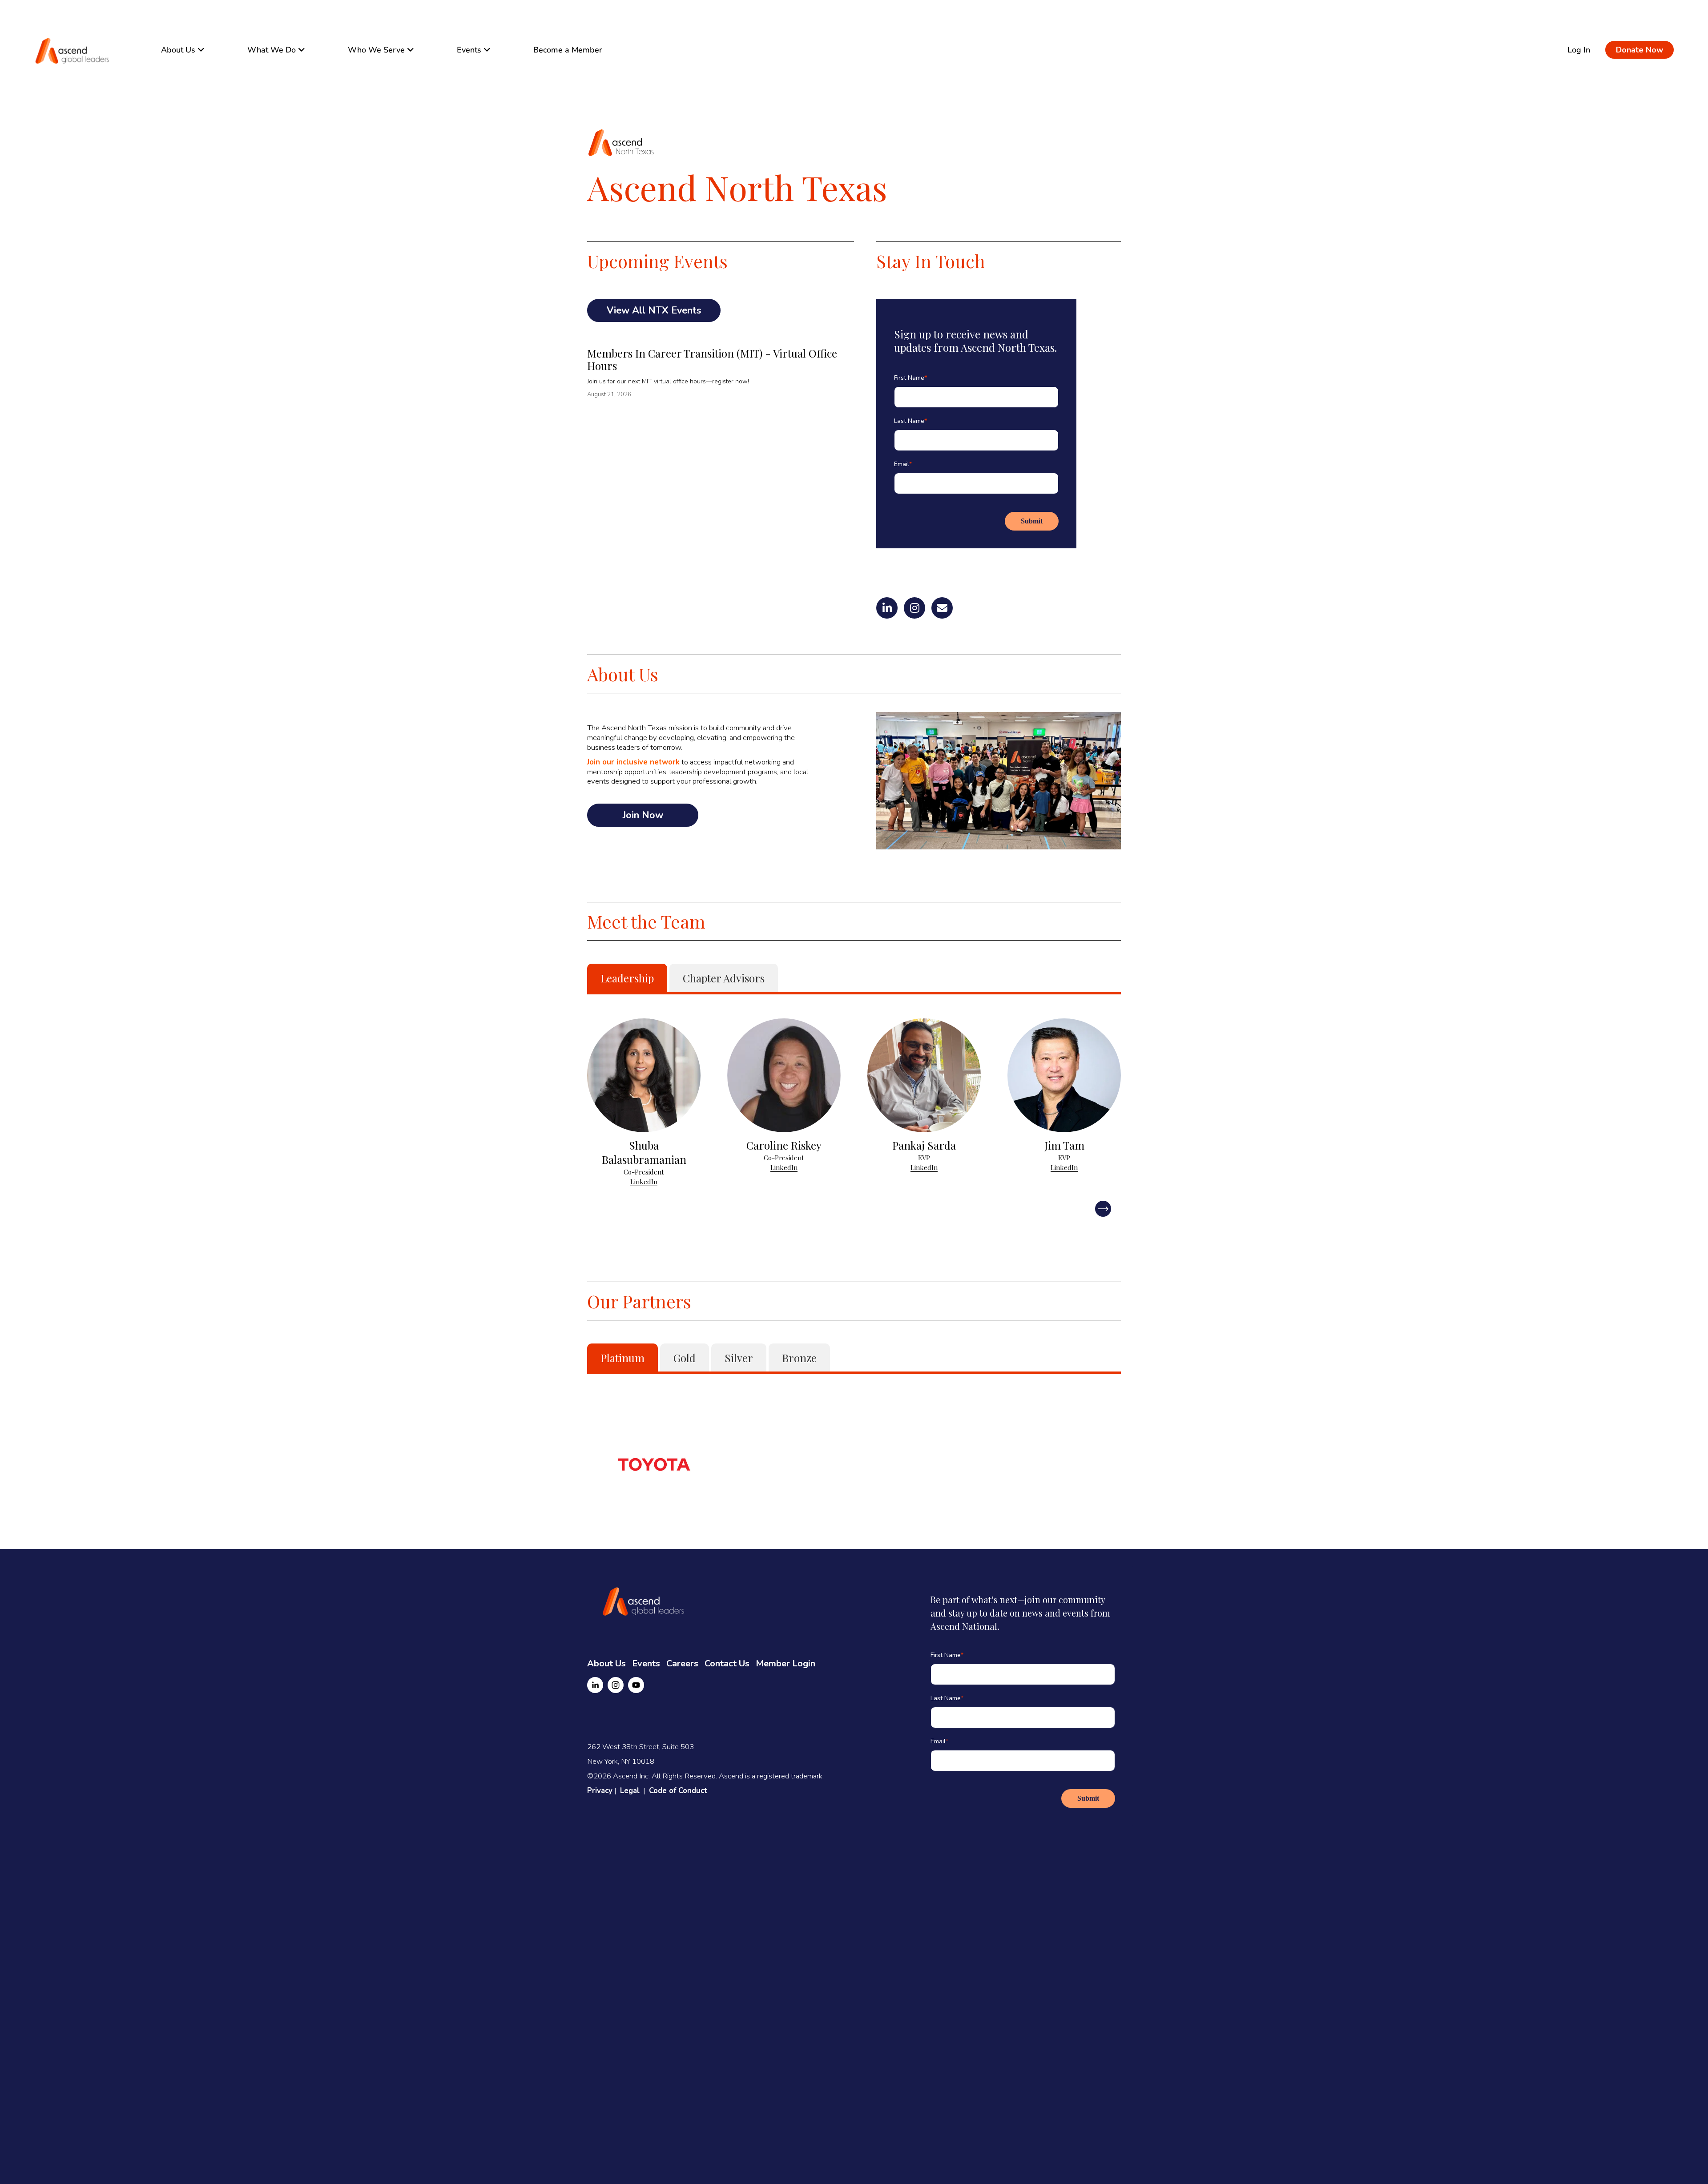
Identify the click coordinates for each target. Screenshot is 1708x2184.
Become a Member (568, 50)
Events (646, 1663)
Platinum (622, 1358)
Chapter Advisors (724, 978)
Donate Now (1640, 50)
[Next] (1103, 1209)
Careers (682, 1663)
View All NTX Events (654, 310)
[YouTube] (636, 1685)
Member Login (786, 1663)
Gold (685, 1358)
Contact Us (727, 1663)
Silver (739, 1358)
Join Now (643, 815)
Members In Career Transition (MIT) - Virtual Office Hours (712, 359)
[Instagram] (616, 1685)
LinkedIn (644, 1182)
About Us (606, 1663)
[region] (854, 1102)
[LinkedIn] (595, 1685)
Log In (1579, 50)
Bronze (799, 1358)
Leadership (627, 978)
